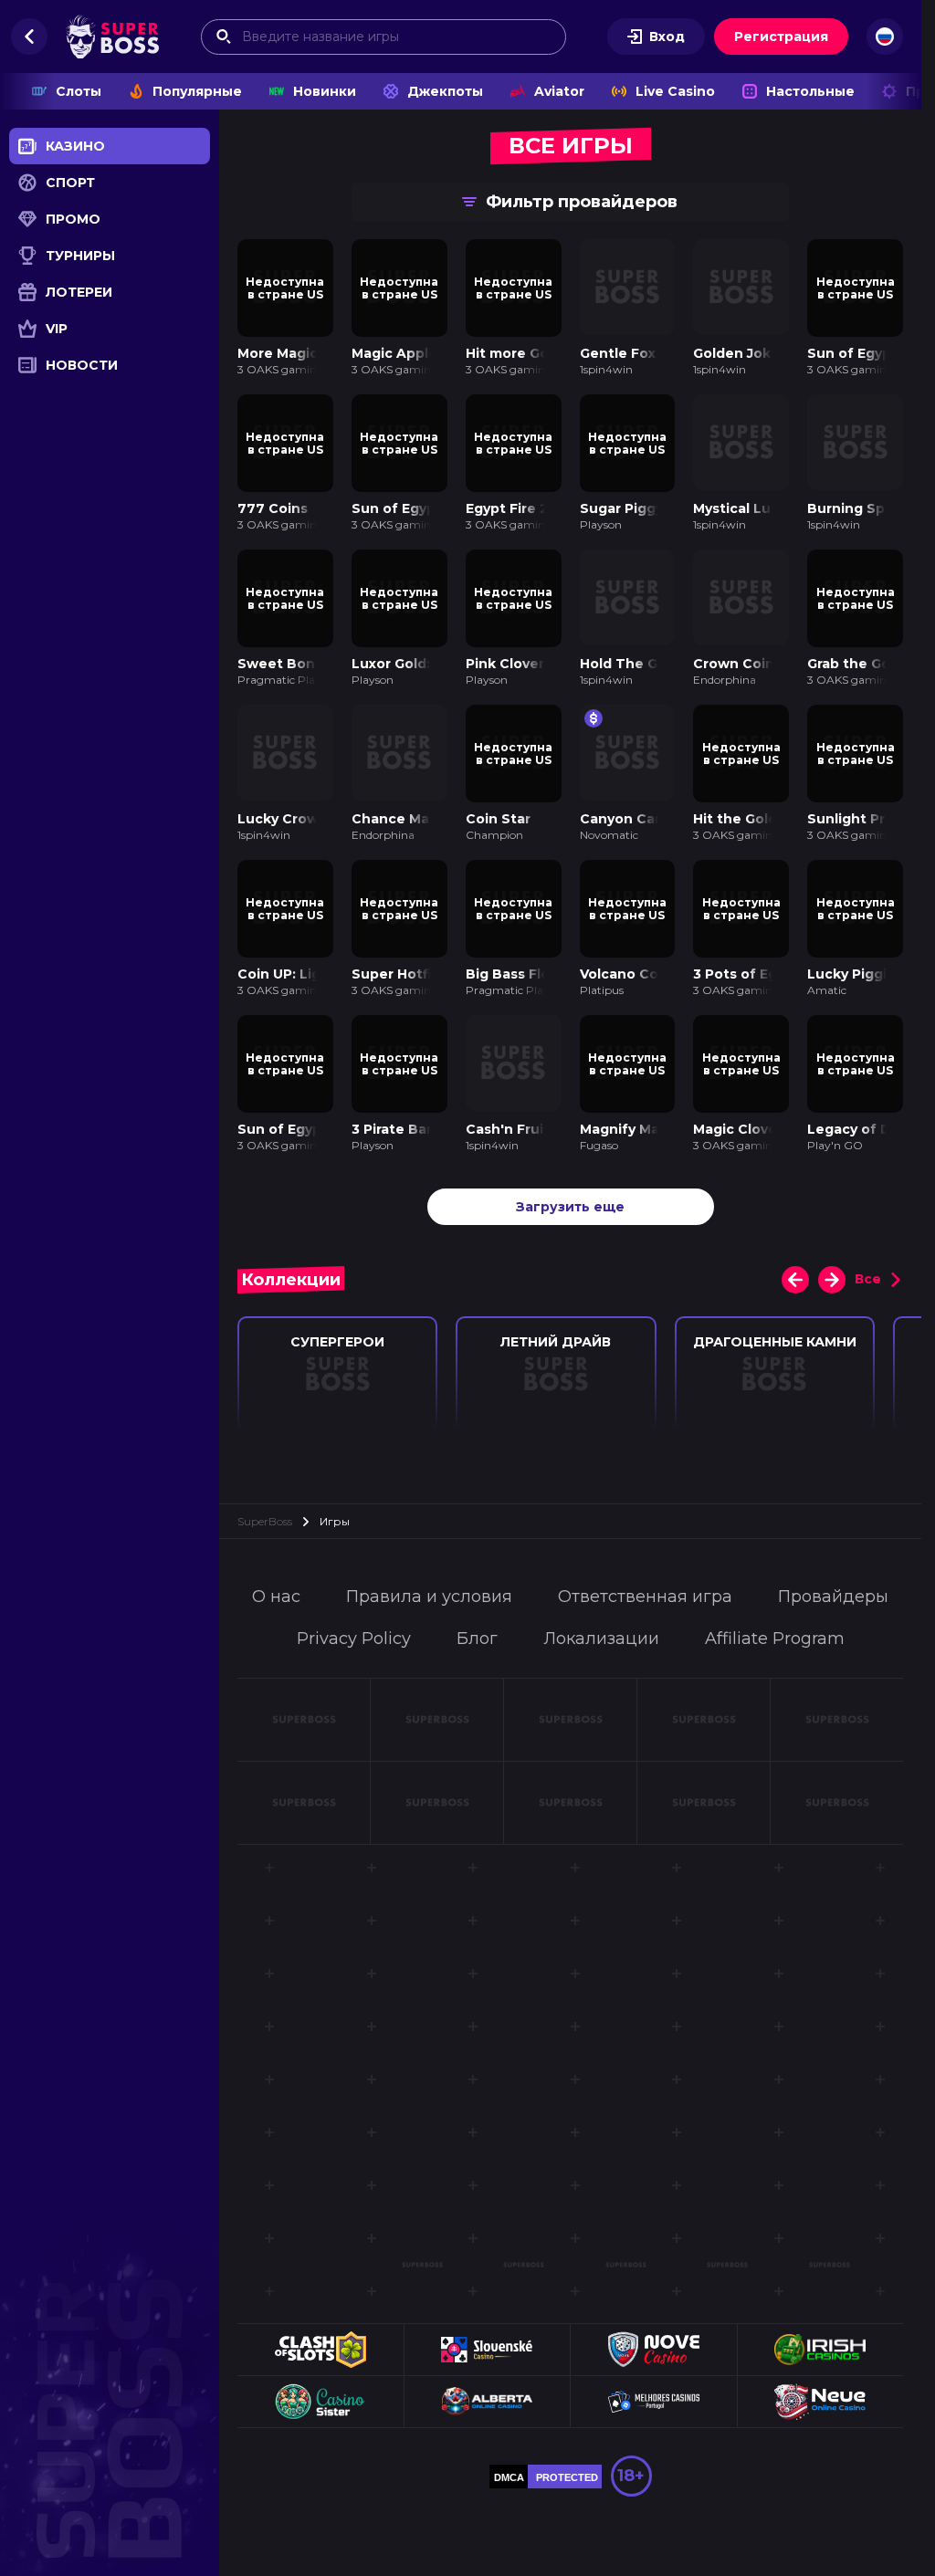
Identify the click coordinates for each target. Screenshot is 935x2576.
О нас (276, 1586)
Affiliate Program (775, 1628)
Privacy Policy (354, 1628)
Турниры (80, 256)
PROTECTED (567, 2466)
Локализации (601, 1628)
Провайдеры (833, 1586)
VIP (57, 329)
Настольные (810, 91)
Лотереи (79, 292)
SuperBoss (265, 1510)
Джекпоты (445, 91)
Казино (75, 146)
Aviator (559, 91)
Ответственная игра (645, 1586)
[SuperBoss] (112, 37)
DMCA (509, 2466)
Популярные (197, 91)
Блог (477, 1628)
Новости (82, 365)
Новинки (325, 91)
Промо (73, 219)
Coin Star (498, 812)
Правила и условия (429, 1586)
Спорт (70, 183)
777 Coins (273, 505)
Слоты (79, 91)
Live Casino (675, 91)
